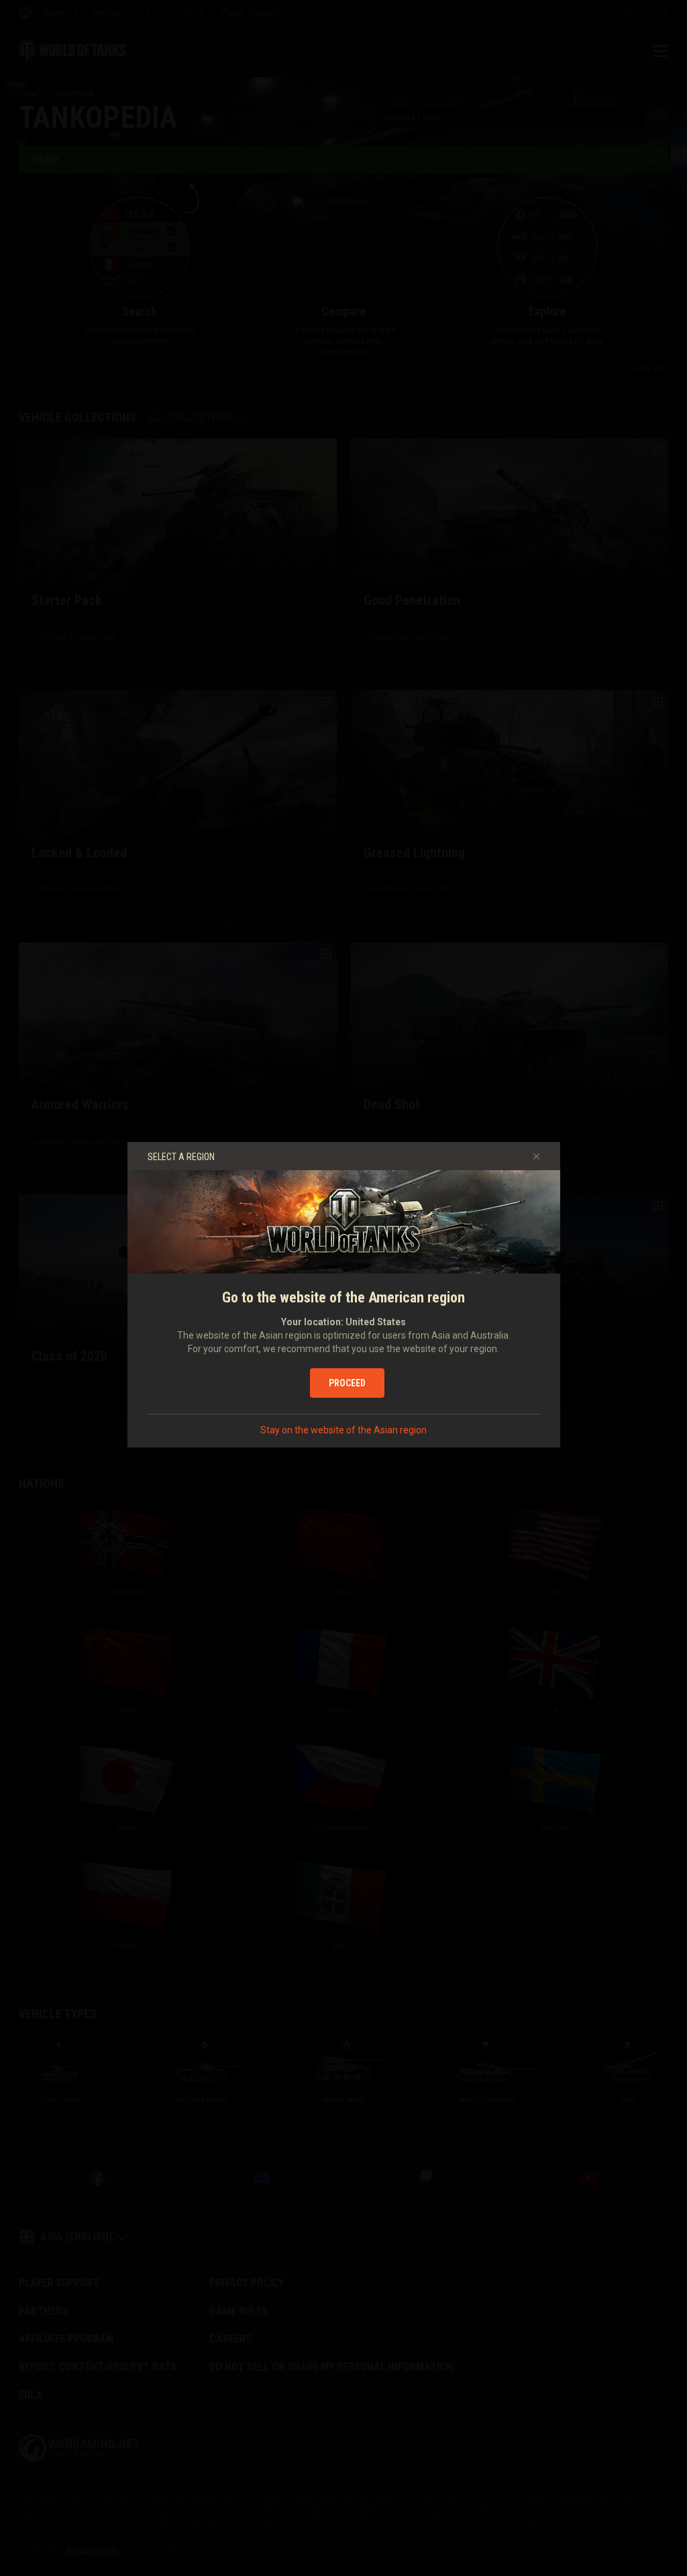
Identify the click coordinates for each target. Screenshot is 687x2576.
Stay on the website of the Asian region (343, 1430)
